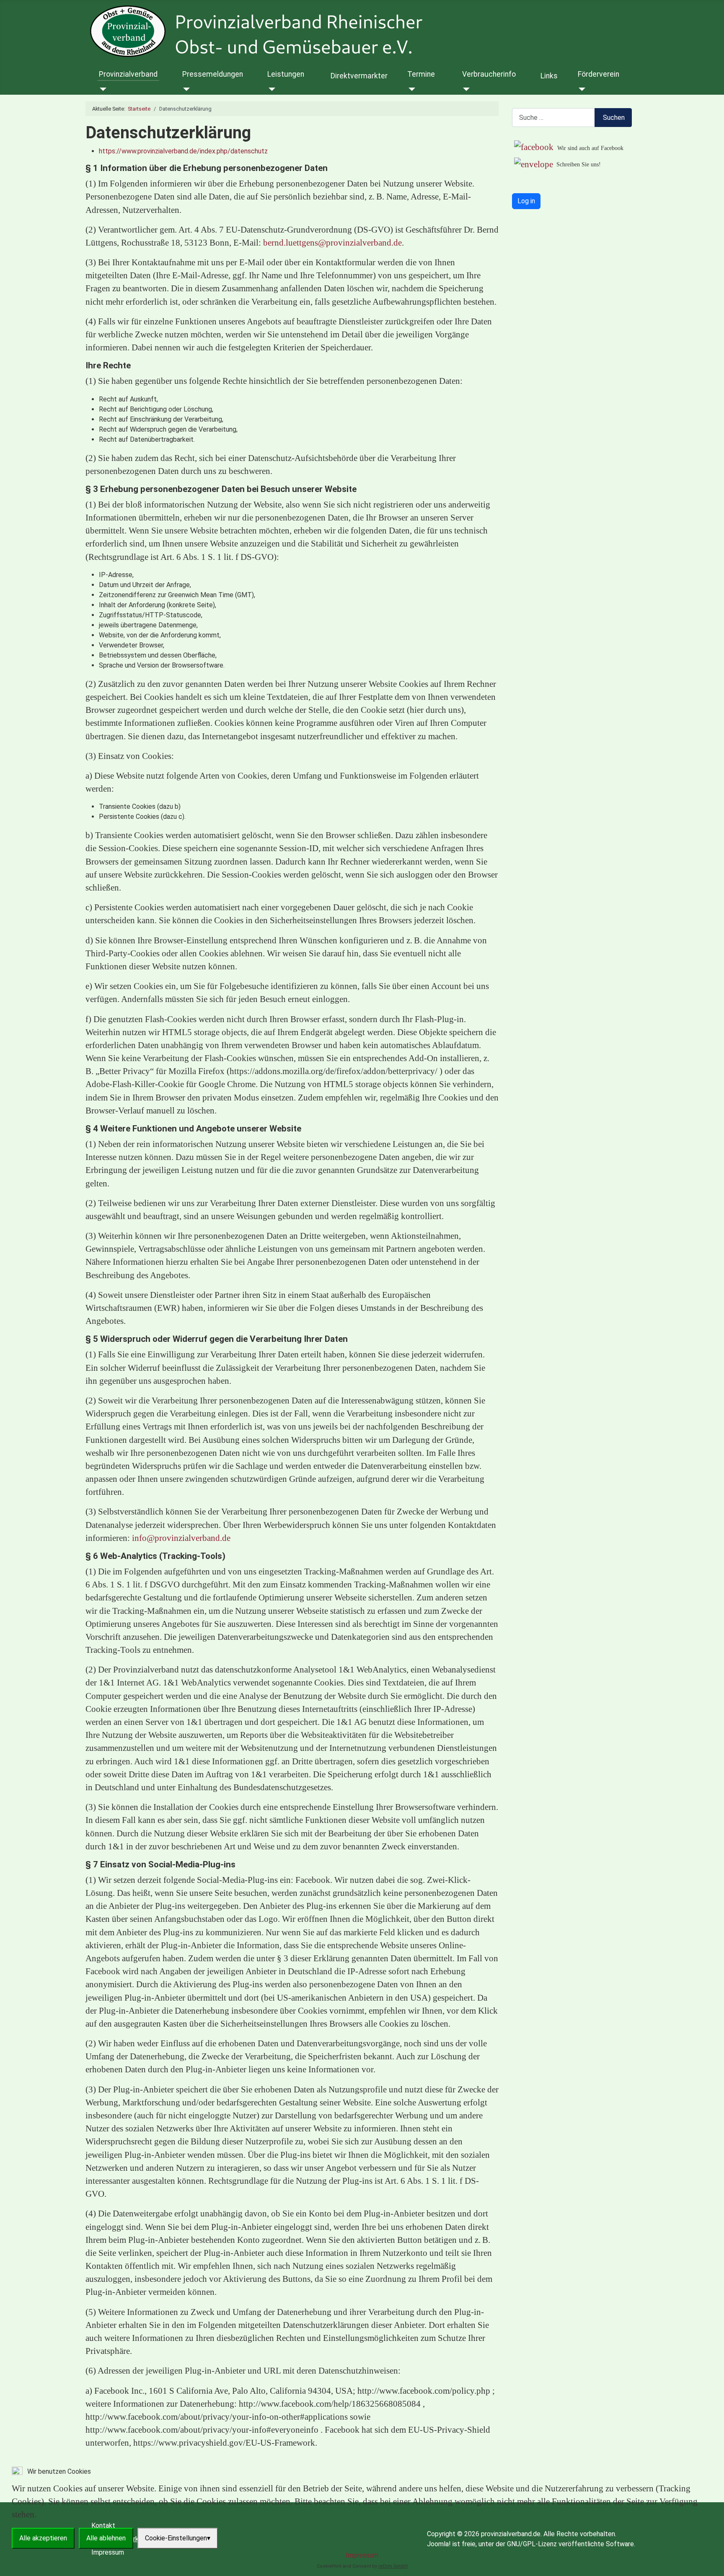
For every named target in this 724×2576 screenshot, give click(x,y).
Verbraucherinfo (489, 74)
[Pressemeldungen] (185, 89)
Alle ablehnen (106, 2538)
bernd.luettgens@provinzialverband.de (332, 242)
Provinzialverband (128, 74)
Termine (421, 74)
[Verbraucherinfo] (465, 89)
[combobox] (553, 118)
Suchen (614, 118)
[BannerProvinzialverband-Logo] (298, 31)
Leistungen (286, 74)
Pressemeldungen (213, 74)
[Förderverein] (580, 89)
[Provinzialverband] (102, 89)
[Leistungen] (270, 89)
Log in (526, 201)
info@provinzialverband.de (181, 1538)
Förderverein (599, 74)
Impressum (362, 2555)
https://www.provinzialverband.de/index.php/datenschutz (183, 151)
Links (549, 76)
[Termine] (410, 89)
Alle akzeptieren (43, 2538)
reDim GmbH (393, 2566)
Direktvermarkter (359, 76)
